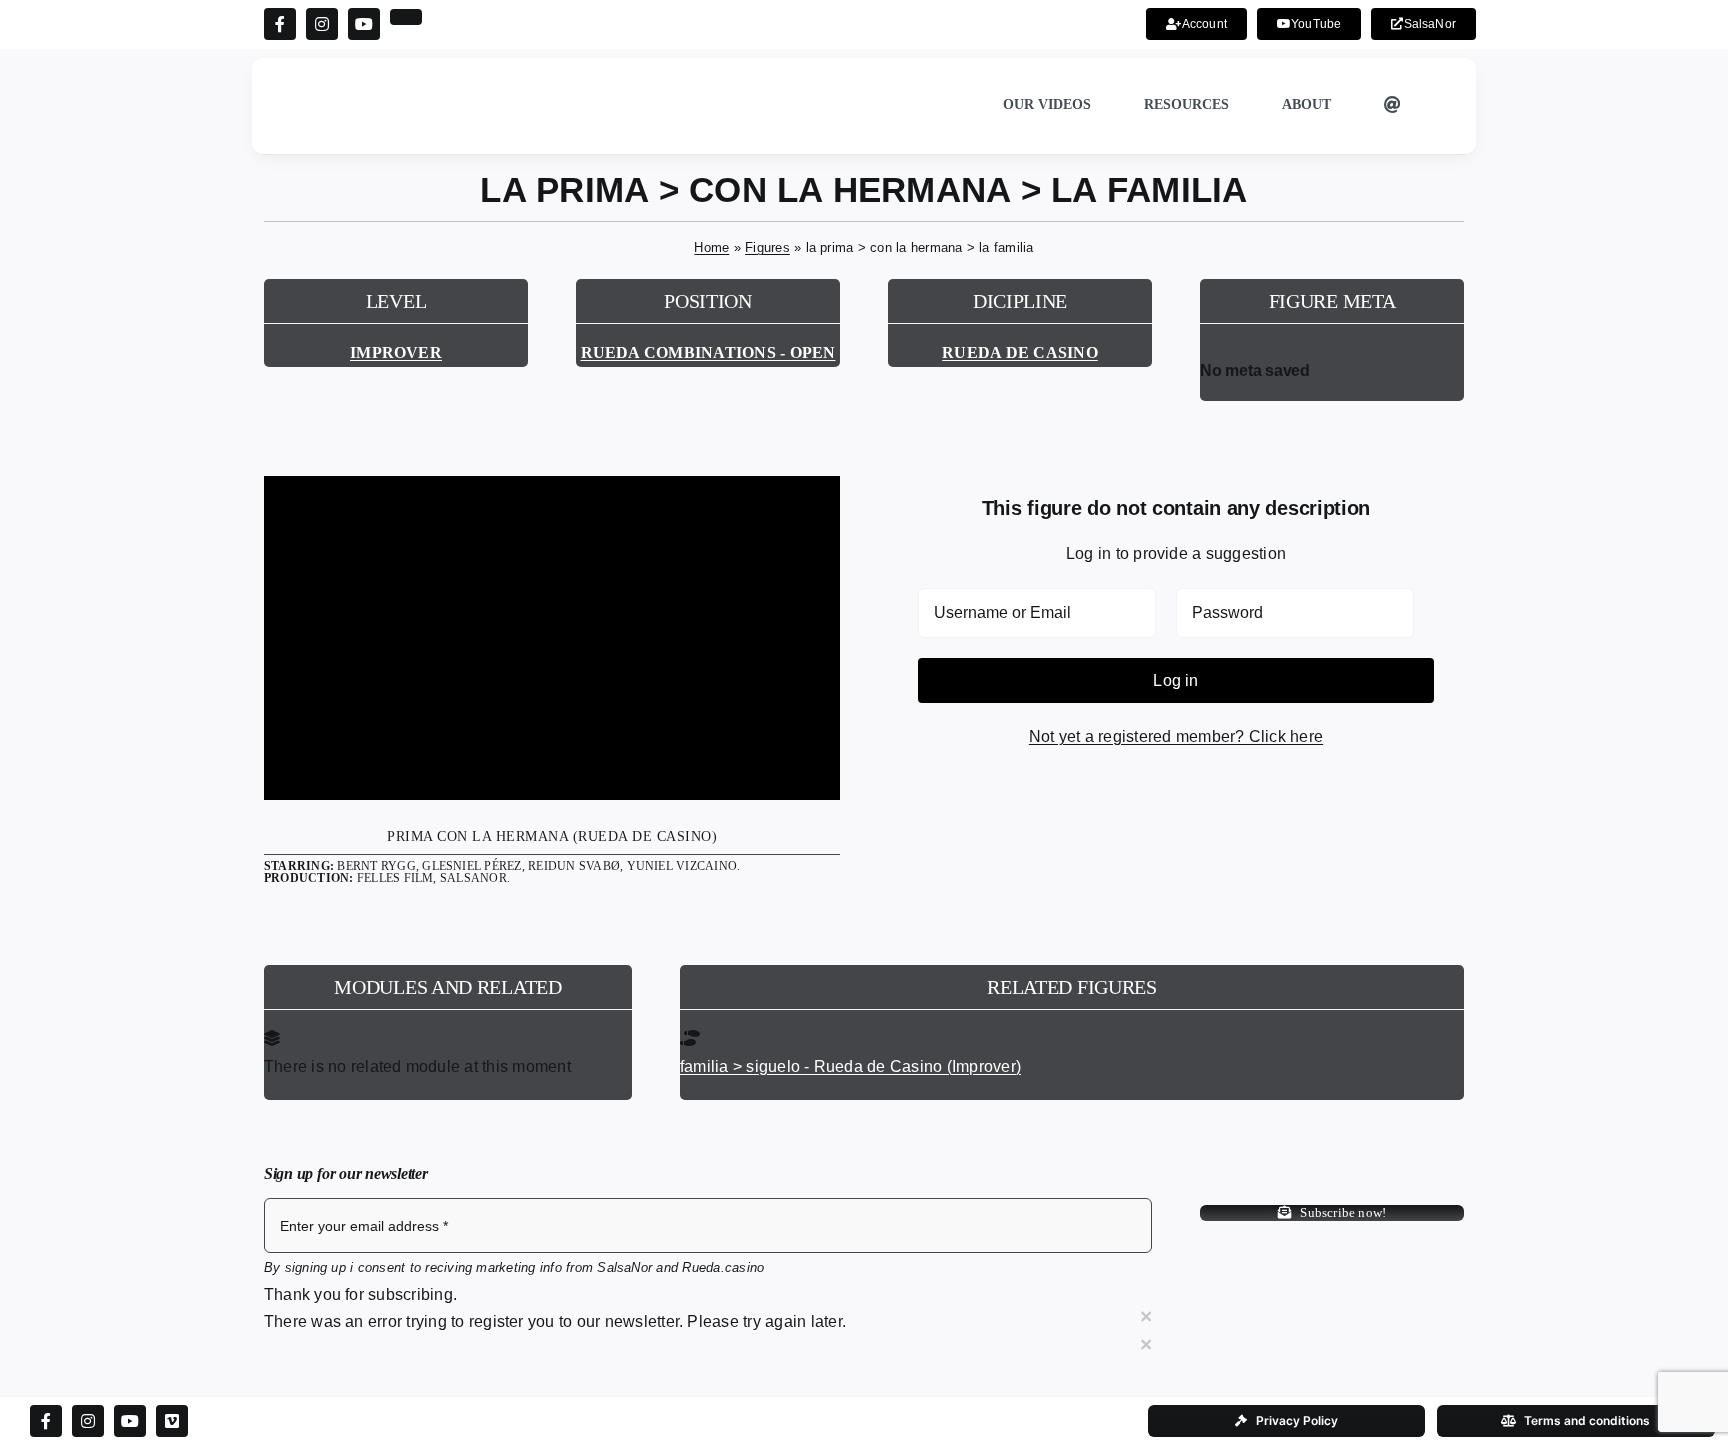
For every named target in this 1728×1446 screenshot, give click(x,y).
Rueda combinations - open (708, 352)
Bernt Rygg (376, 866)
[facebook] (280, 24)
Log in (1175, 680)
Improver (396, 352)
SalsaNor (473, 878)
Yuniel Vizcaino (682, 866)
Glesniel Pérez (471, 866)
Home (711, 247)
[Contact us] (1392, 106)
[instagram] (322, 24)
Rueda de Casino (1020, 352)
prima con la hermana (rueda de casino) (552, 836)
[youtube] (364, 24)
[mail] (406, 17)
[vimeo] (172, 1421)
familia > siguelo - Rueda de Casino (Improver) (850, 1066)
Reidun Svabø (574, 866)
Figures (767, 247)
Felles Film (395, 878)
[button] (1442, 106)
